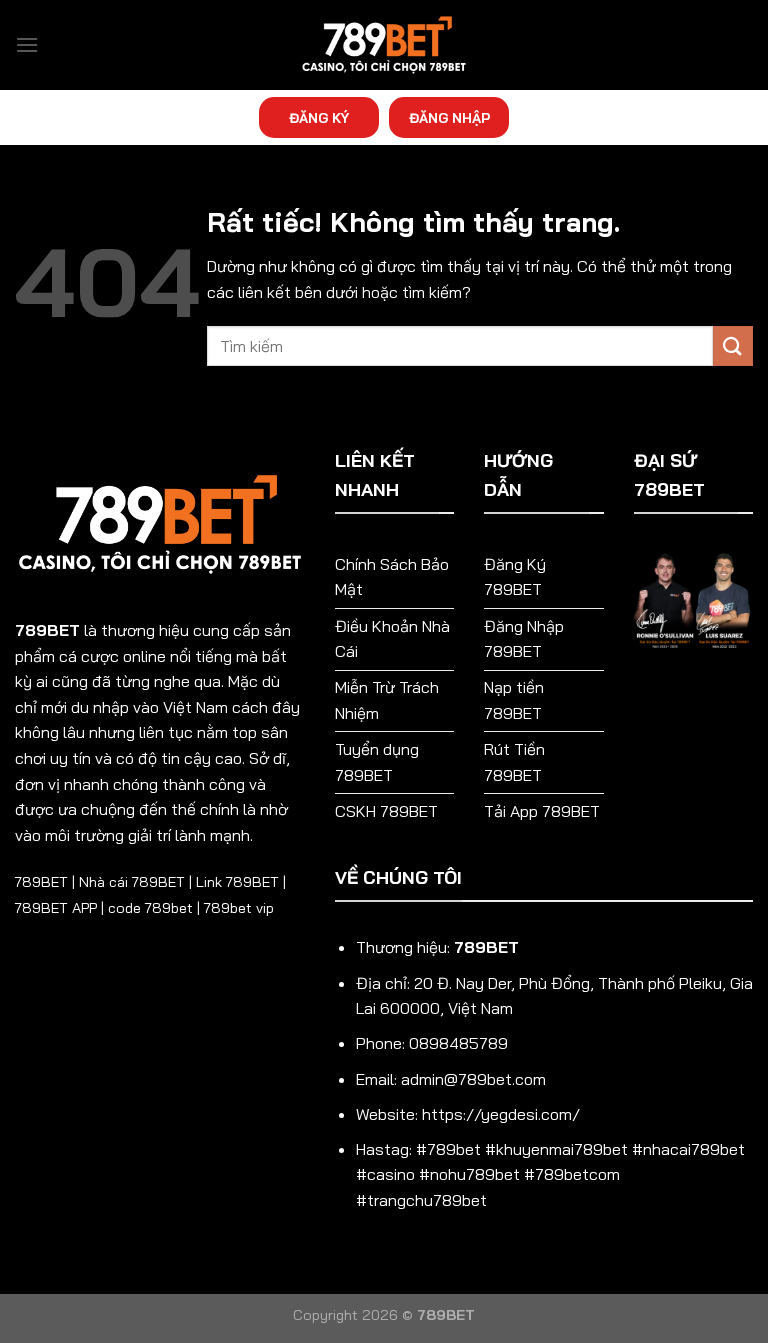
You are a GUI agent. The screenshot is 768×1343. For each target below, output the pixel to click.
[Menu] (27, 44)
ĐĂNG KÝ (319, 117)
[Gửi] (733, 345)
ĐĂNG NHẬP (449, 117)
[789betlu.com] (384, 45)
